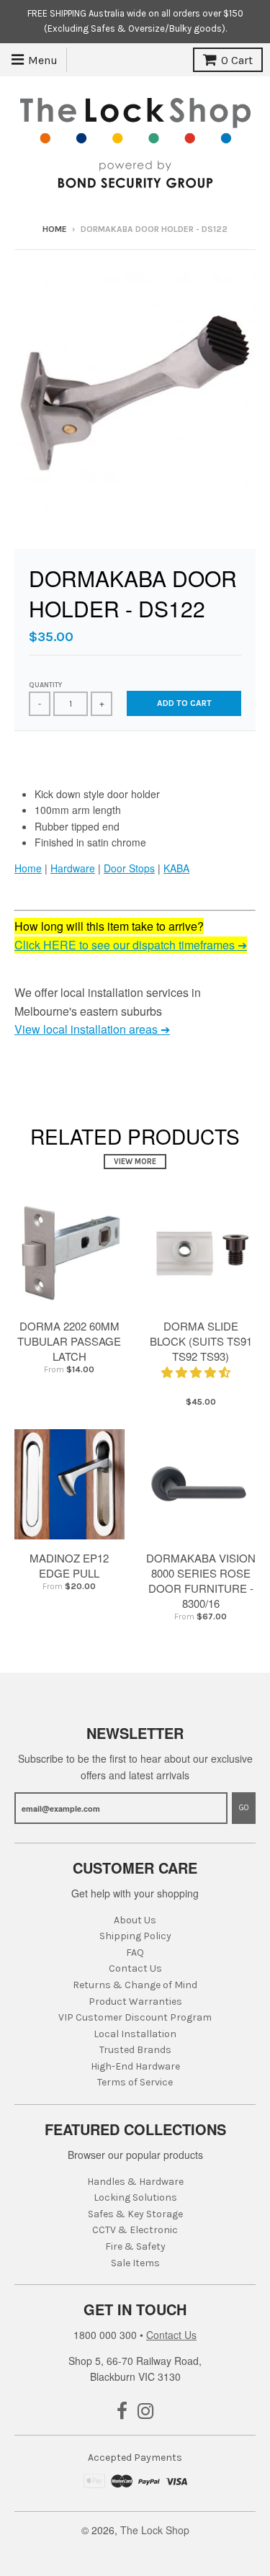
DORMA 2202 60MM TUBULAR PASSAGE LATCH (69, 1341)
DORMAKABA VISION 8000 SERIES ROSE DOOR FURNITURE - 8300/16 (201, 1580)
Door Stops (129, 868)
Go (244, 1808)
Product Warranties (135, 2002)
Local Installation (135, 2034)
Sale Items (135, 2263)
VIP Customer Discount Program (135, 2017)
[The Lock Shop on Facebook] (122, 2412)
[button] (197, 1372)
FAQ (135, 1953)
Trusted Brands (135, 2050)
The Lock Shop (155, 2530)
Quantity (45, 685)
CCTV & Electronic (135, 2230)
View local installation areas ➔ (92, 1029)
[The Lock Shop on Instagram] (146, 2412)
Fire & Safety (135, 2246)
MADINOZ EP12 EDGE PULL (69, 1565)
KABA (176, 868)
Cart (237, 60)
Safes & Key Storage (135, 2214)
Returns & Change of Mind (135, 1985)
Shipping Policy (135, 1936)
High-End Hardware (135, 2066)
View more (135, 1162)
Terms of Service (135, 2082)
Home (55, 229)
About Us (135, 1920)
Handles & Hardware (135, 2182)
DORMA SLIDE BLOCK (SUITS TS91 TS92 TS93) (201, 1341)
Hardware (73, 868)
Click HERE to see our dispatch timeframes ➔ (131, 945)
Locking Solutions (135, 2197)
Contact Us (135, 1968)
